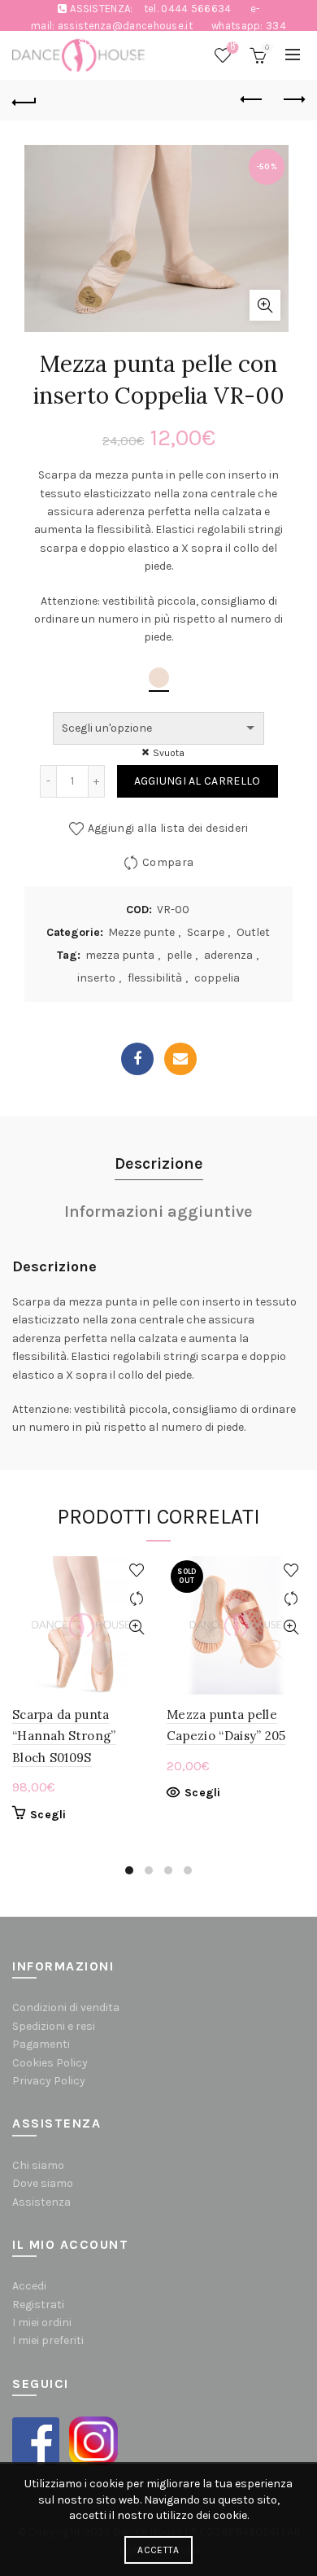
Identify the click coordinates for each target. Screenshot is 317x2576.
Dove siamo (43, 2183)
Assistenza (41, 2202)
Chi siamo (38, 2165)
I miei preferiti (48, 2340)
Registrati (38, 2305)
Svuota (169, 753)
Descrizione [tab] (159, 1163)
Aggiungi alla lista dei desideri (168, 828)
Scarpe (206, 932)
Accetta (158, 2550)
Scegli (48, 1815)
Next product (293, 100)
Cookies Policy (50, 2063)
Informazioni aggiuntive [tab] (158, 1211)
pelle (179, 955)
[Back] (24, 100)
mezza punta (120, 955)
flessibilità (155, 978)
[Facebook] (137, 1059)
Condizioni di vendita (66, 2007)
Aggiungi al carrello (198, 781)
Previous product (252, 100)
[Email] (180, 1059)
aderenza (228, 955)
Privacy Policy (49, 2081)
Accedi (29, 2286)
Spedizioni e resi (54, 2026)
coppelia (217, 978)
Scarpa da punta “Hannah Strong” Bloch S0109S (64, 1736)
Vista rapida (136, 1627)
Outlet (253, 932)
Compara (168, 862)
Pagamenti (41, 2044)
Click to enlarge (265, 305)
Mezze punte (141, 932)
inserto (96, 978)
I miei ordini (42, 2322)
